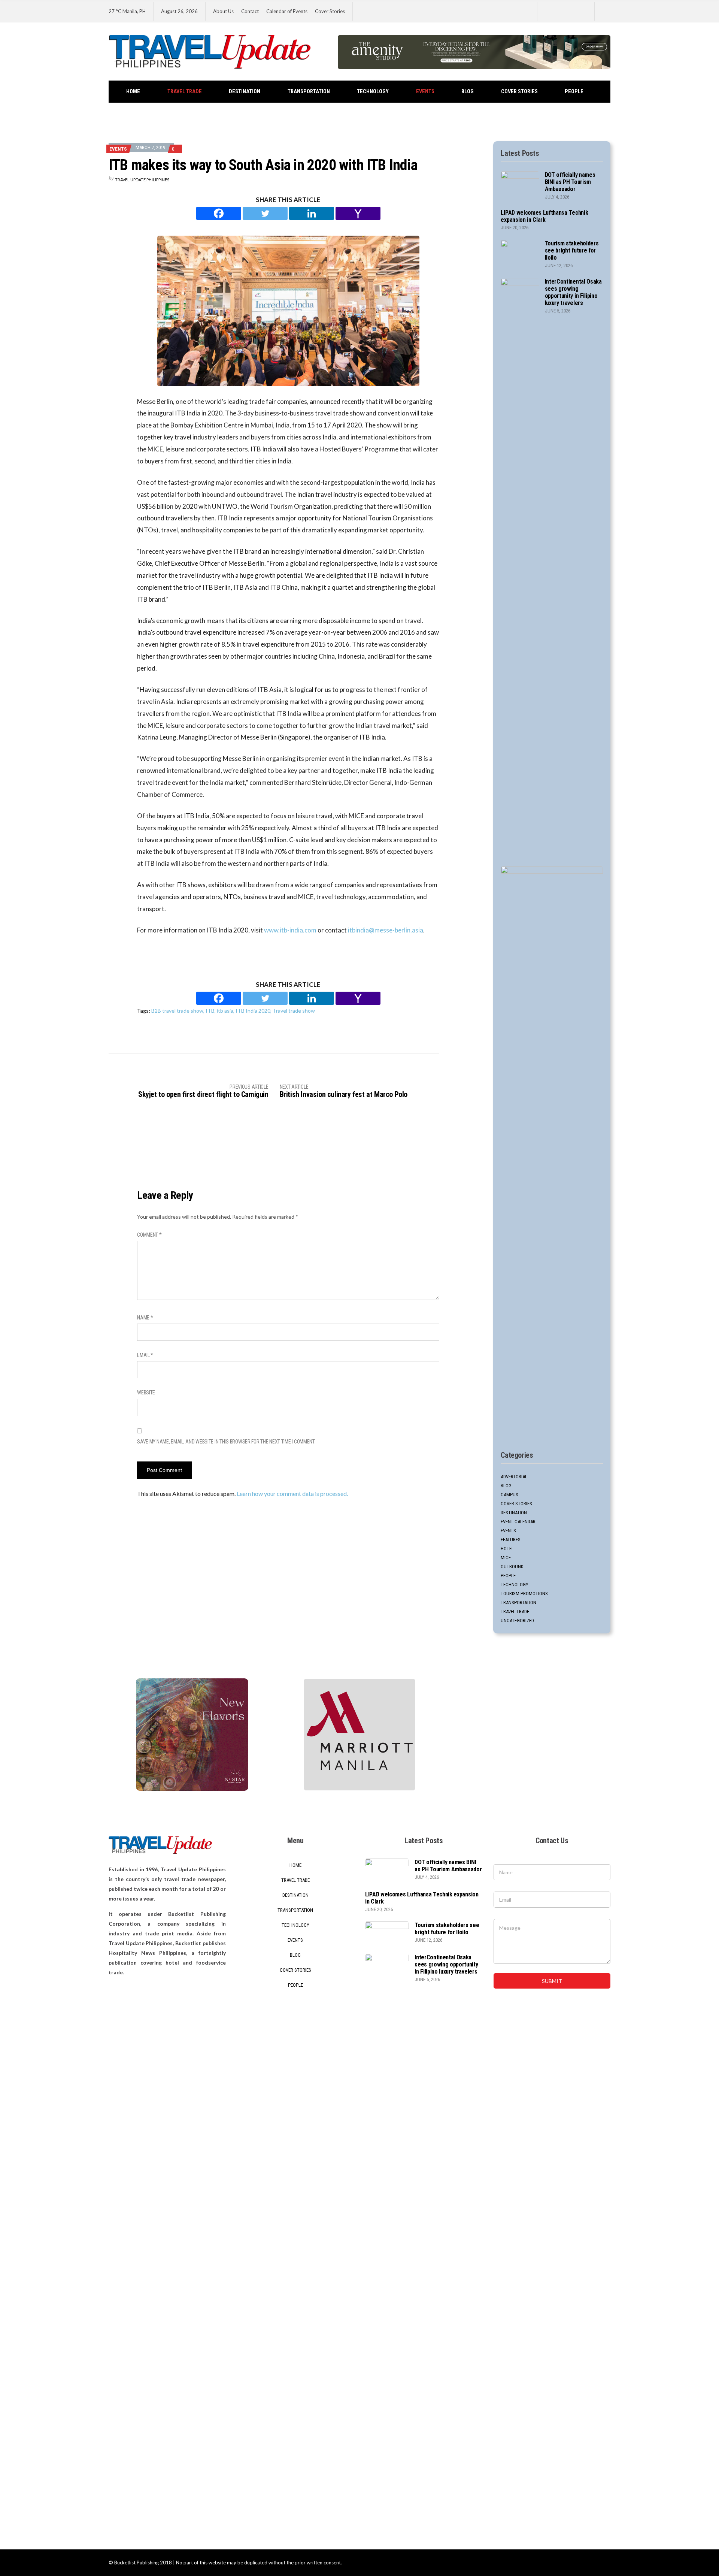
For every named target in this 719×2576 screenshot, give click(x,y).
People (574, 92)
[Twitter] (265, 213)
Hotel (507, 1549)
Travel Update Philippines (142, 180)
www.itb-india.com (290, 930)
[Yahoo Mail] (358, 213)
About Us (223, 11)
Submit (552, 1981)
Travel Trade (185, 92)
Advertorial (514, 1477)
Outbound (512, 1567)
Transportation (309, 92)
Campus (509, 1495)
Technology (373, 92)
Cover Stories (330, 11)
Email (145, 1355)
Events (425, 92)
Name (145, 1318)
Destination (245, 92)
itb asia (225, 1011)
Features (511, 1540)
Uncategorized (517, 1620)
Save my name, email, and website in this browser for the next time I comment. (226, 1442)
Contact (250, 11)
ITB (210, 1011)
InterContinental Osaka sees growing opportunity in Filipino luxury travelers (573, 292)
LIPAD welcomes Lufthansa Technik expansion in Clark (544, 216)
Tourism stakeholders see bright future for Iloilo (572, 250)
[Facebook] (219, 213)
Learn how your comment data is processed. (292, 1493)
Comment (149, 1235)
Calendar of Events (287, 11)
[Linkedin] (312, 213)
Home (133, 92)
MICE (506, 1558)
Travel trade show (294, 1011)
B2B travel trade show (177, 1011)
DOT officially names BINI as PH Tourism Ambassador (570, 182)
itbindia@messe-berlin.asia (386, 930)
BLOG (468, 92)
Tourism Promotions (524, 1594)
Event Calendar (518, 1522)
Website (146, 1393)
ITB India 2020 (253, 1011)
